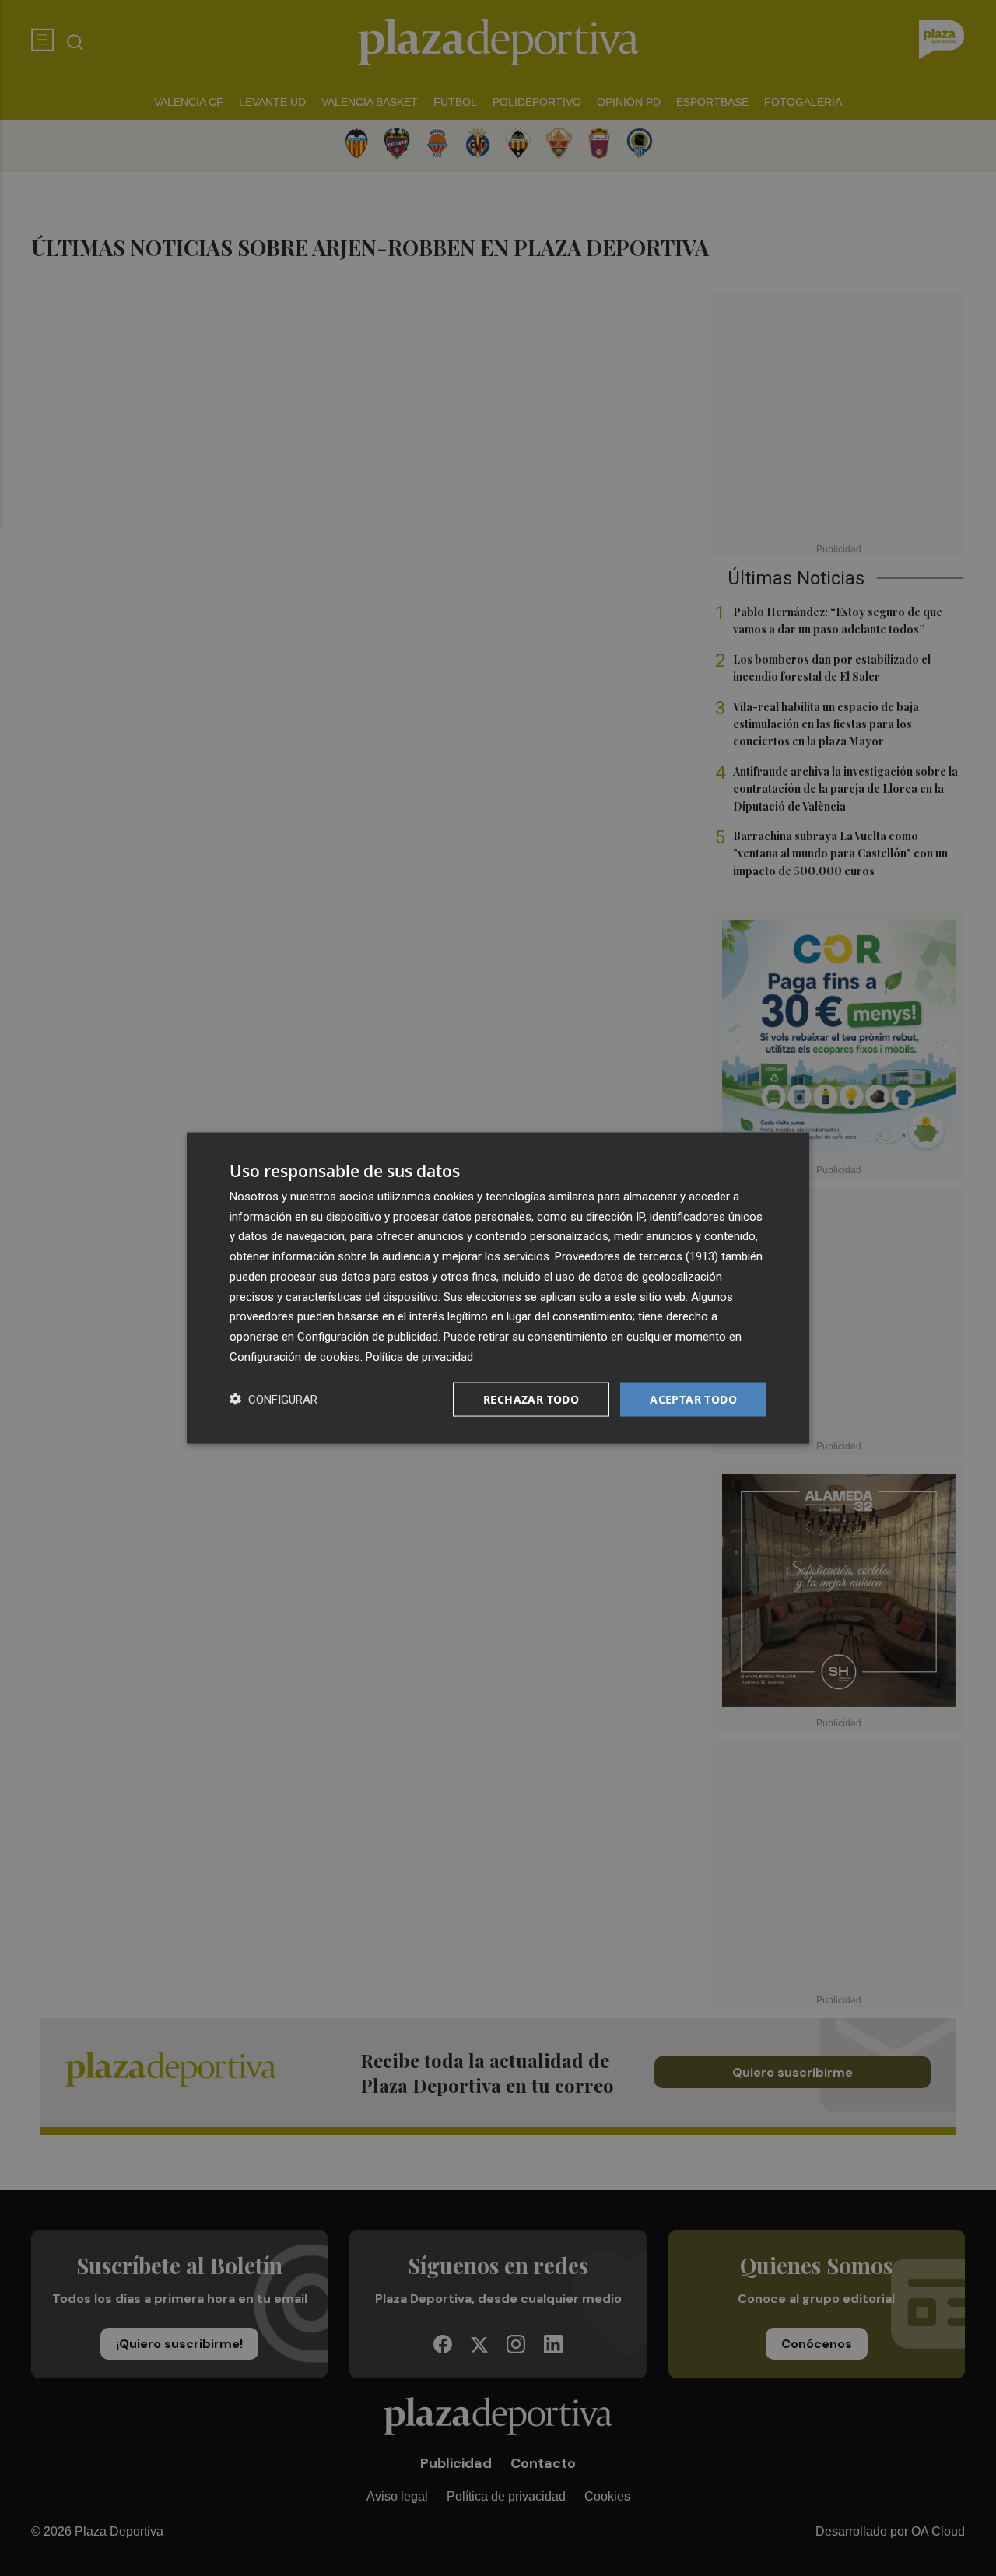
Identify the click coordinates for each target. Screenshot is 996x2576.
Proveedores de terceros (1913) (637, 1256)
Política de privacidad (419, 1356)
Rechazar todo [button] (531, 1398)
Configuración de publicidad (368, 1337)
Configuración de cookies (295, 1356)
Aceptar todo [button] (693, 1398)
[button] (274, 1399)
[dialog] (498, 1288)
